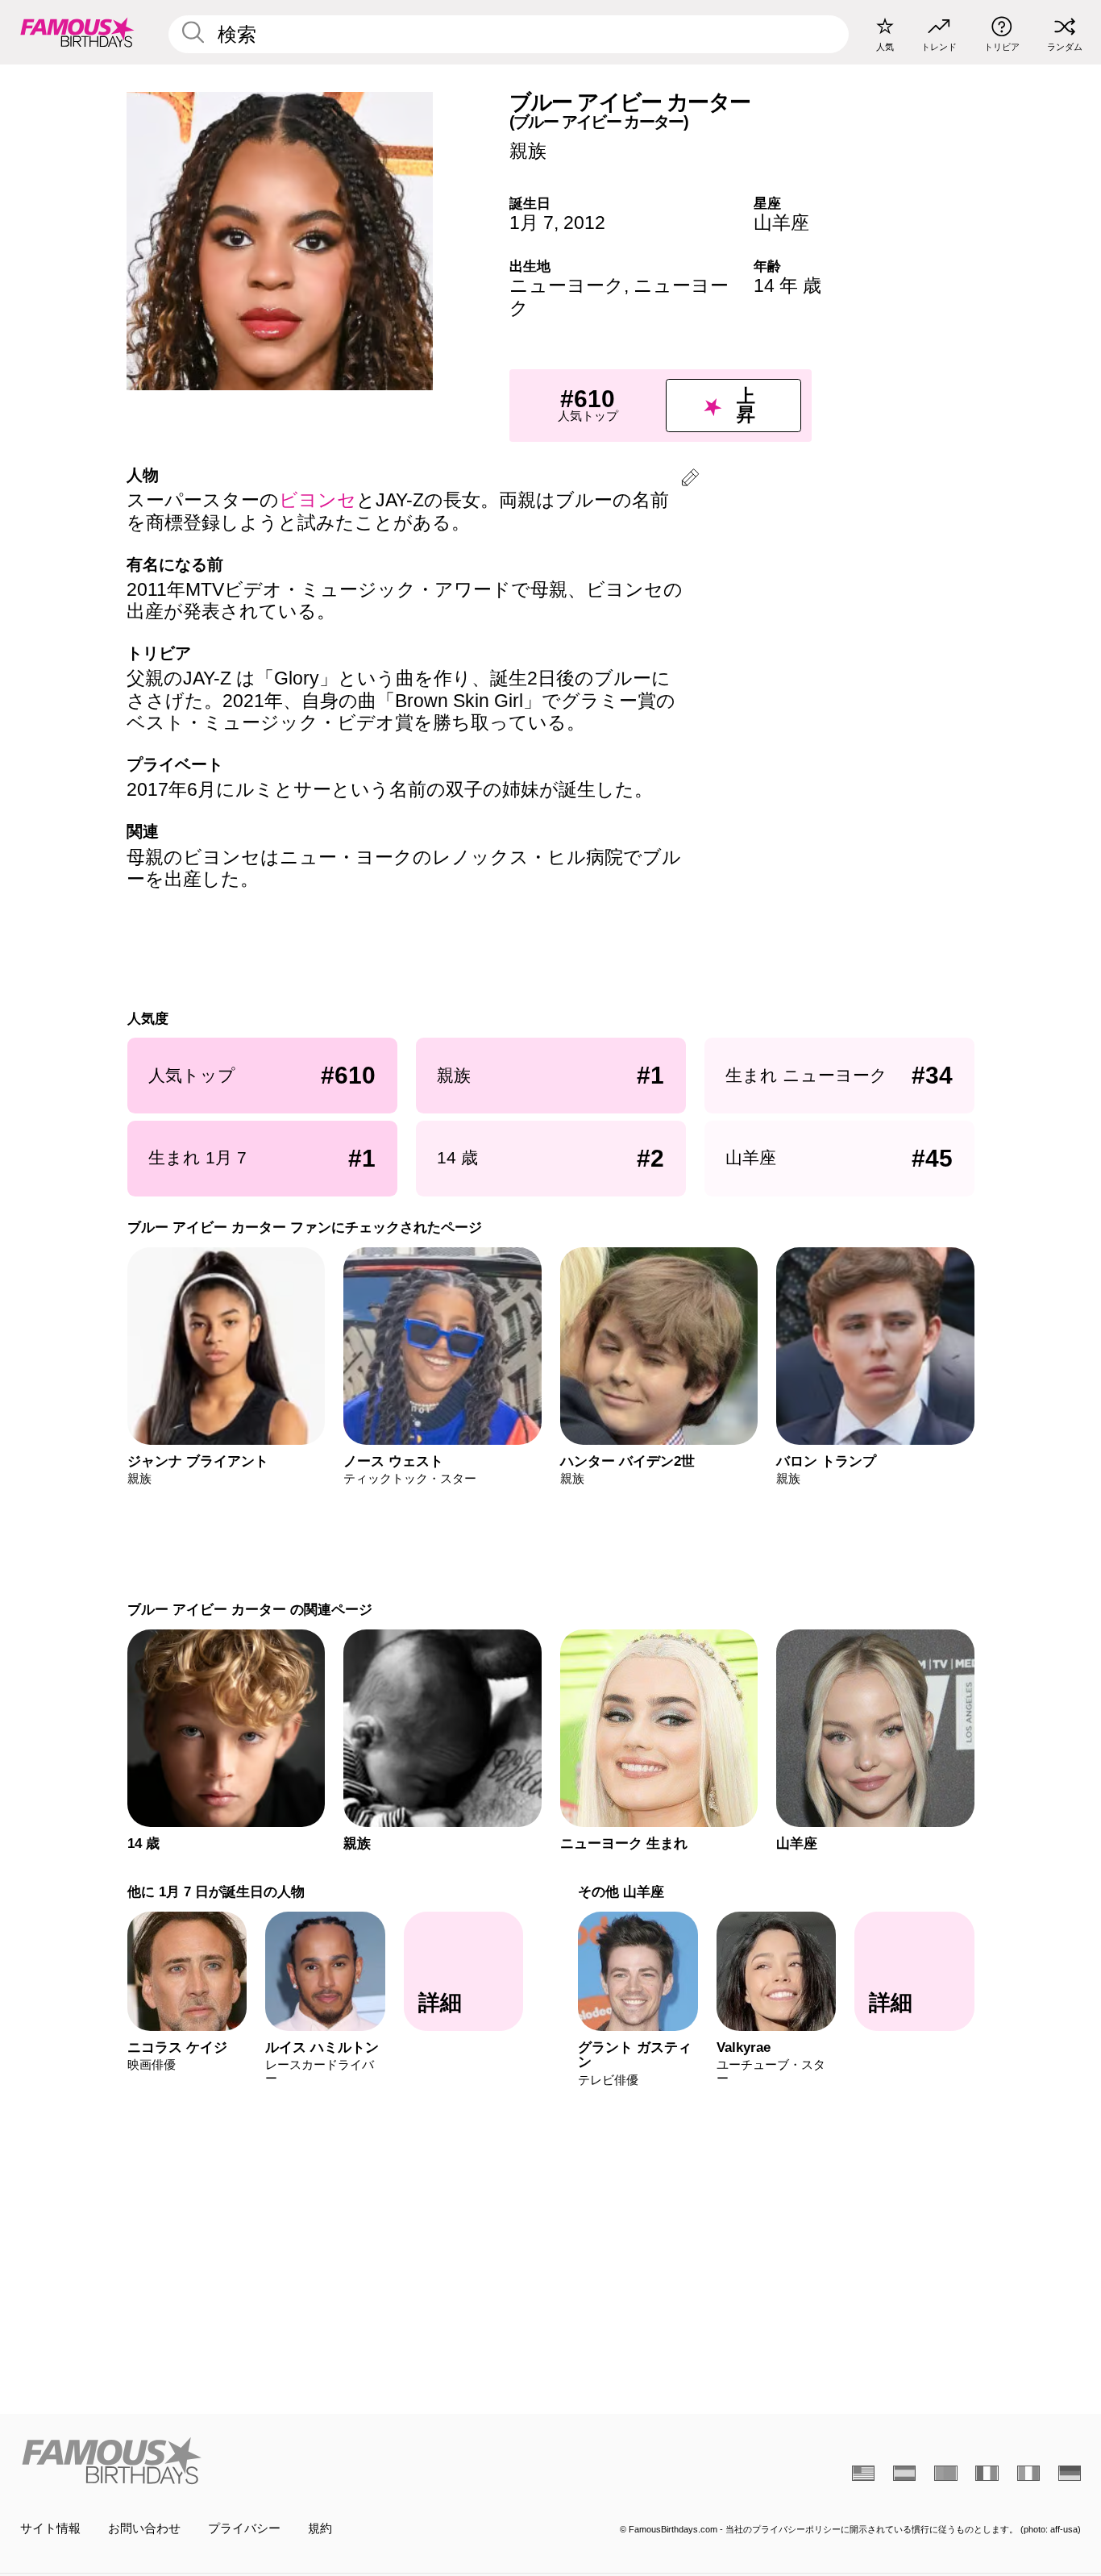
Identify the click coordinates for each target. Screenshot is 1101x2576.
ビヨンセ (318, 500)
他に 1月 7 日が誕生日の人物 (215, 1891)
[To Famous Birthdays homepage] (77, 32)
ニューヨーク (567, 285)
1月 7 (532, 223)
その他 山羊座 (621, 1891)
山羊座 (781, 223)
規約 (320, 2528)
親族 (528, 151)
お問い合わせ (144, 2528)
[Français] (987, 2473)
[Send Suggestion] (690, 480)
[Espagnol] (904, 2473)
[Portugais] (945, 2473)
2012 (584, 223)
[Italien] (1028, 2473)
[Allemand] (1070, 2473)
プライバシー (244, 2528)
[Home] (281, 2461)
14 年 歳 (787, 285)
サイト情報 (50, 2528)
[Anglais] (863, 2473)
